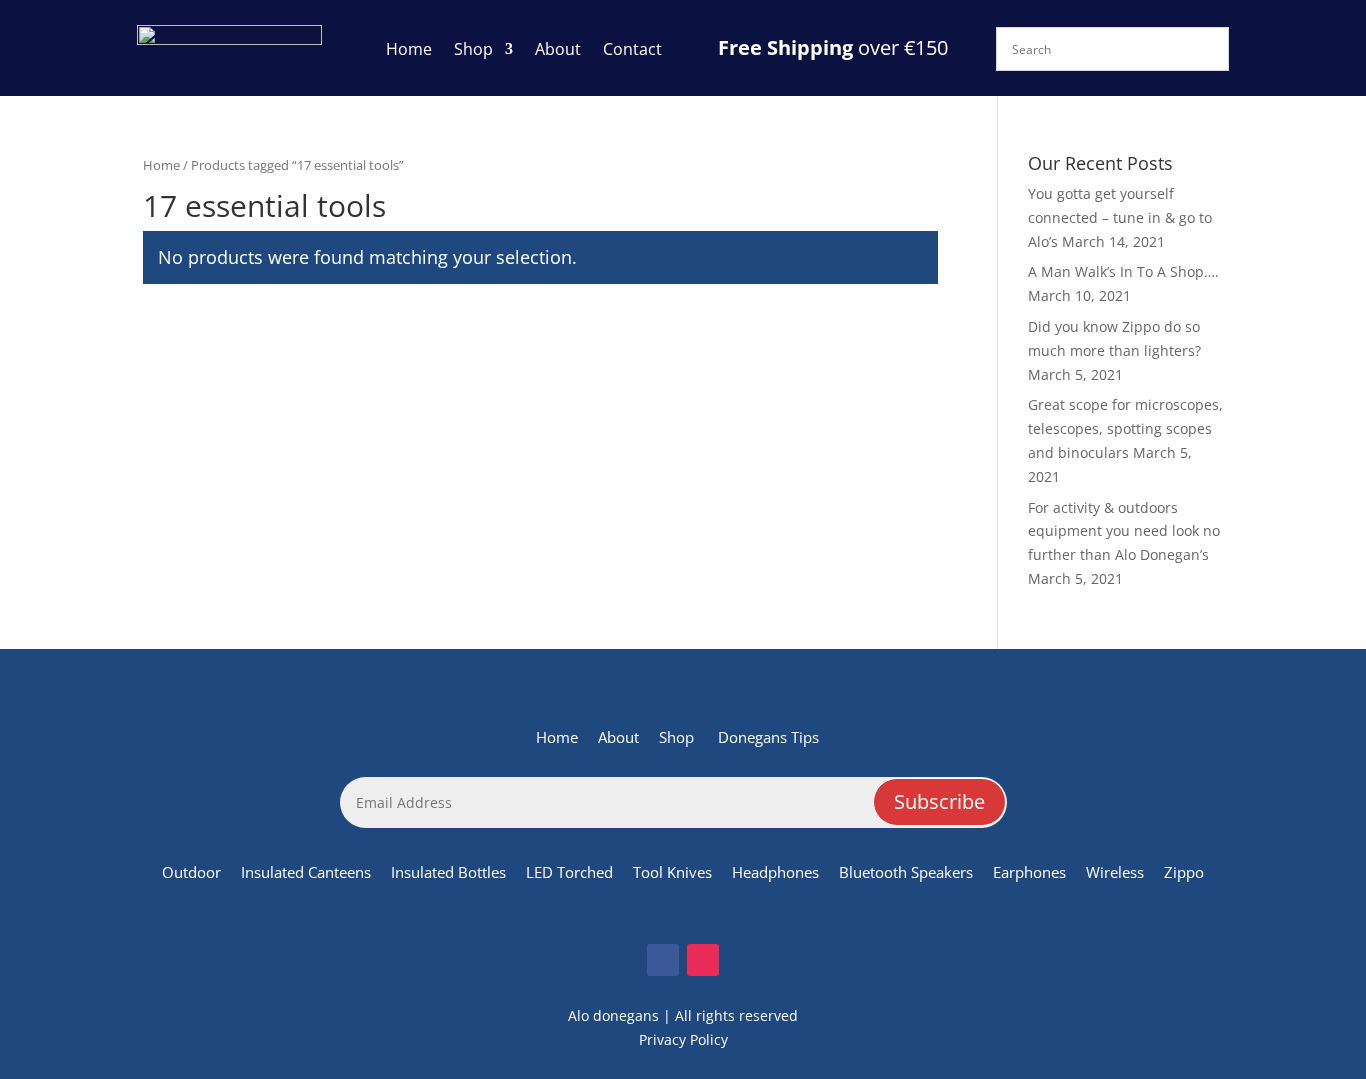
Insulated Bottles (446, 872)
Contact (632, 51)
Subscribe (939, 801)
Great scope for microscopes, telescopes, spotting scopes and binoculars (1125, 428)
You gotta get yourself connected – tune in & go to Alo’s (1120, 217)
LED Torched (569, 872)
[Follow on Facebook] (663, 960)
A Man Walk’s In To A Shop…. (1123, 271)
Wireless (1115, 872)
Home (409, 51)
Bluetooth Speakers (902, 872)
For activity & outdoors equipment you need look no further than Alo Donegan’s (1124, 531)
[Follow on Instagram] (703, 960)
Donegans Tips (772, 737)
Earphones (1029, 872)
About (558, 51)
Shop (473, 51)
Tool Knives (674, 872)
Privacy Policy (683, 1039)
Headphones (773, 872)
